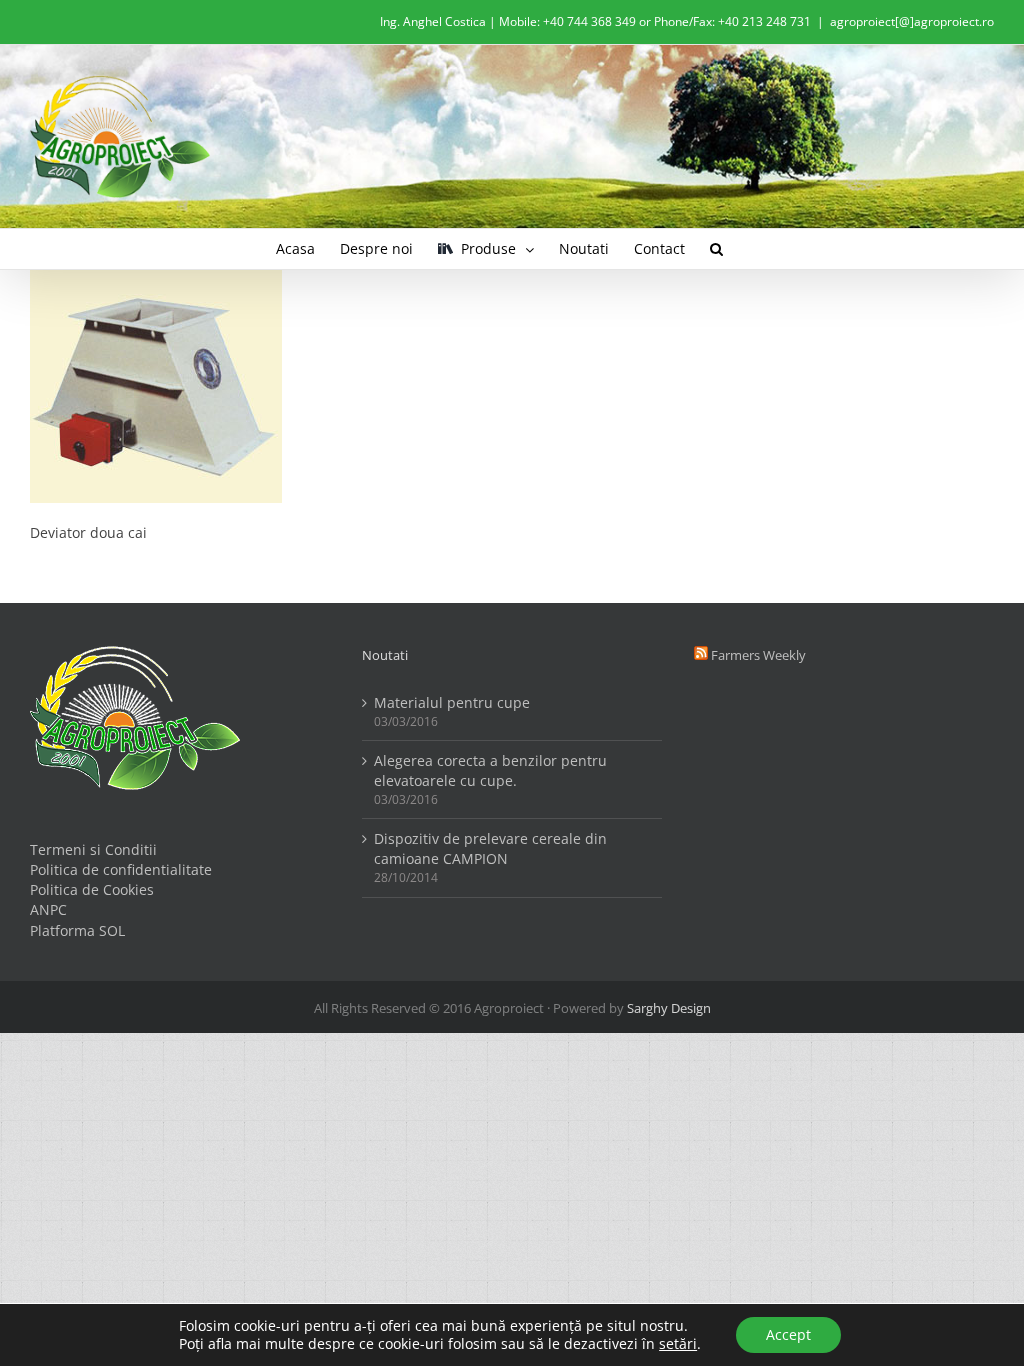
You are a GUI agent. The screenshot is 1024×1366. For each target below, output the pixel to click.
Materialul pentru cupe (452, 702)
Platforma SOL (77, 930)
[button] (716, 249)
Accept (788, 1334)
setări (678, 1344)
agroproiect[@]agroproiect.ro (912, 21)
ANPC (48, 909)
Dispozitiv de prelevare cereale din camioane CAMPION (490, 848)
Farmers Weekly (758, 655)
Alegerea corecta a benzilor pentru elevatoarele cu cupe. (490, 770)
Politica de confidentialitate (121, 869)
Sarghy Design (669, 1008)
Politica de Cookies (92, 889)
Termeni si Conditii (93, 849)
